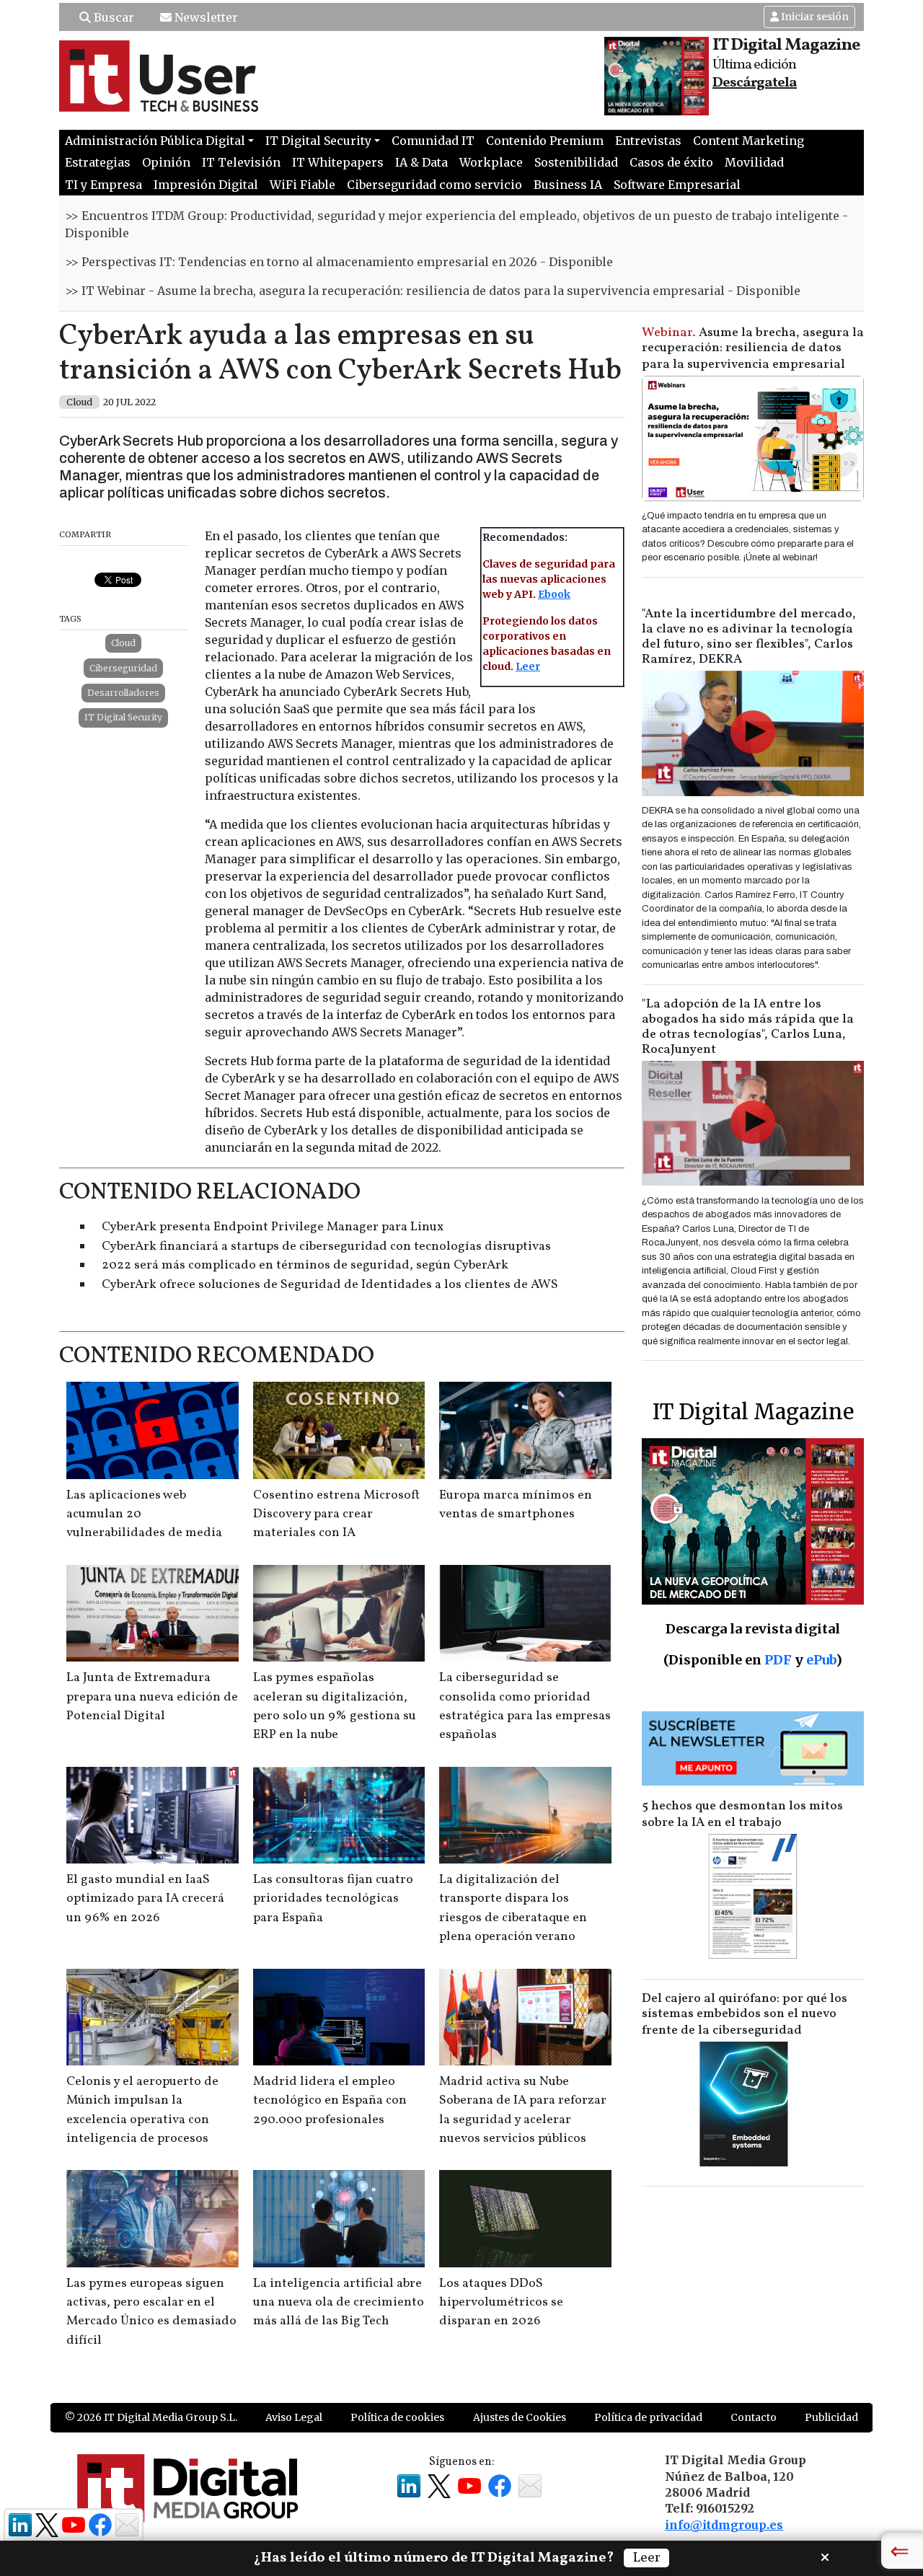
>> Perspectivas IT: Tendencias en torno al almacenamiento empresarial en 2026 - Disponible (339, 262)
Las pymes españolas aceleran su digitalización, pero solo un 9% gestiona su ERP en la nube (335, 1706)
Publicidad (831, 2417)
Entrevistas (648, 141)
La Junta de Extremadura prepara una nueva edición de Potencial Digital (152, 1697)
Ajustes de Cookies (520, 2417)
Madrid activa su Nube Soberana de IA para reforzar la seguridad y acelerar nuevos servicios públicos (523, 2110)
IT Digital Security (123, 717)
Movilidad (754, 162)
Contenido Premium (545, 141)
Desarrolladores (123, 693)
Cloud (123, 643)
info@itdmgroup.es (724, 2525)
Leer (528, 666)
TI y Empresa (103, 185)
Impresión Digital (206, 185)
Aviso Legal (294, 2417)
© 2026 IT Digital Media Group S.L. (151, 2417)
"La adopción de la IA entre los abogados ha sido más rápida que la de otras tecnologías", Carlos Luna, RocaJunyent (748, 1027)
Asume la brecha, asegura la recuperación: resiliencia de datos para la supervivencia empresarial (753, 349)
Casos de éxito (671, 162)
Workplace (491, 162)
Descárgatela (755, 83)
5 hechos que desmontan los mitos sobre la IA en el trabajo (742, 1814)
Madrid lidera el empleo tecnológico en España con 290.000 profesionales (330, 2101)
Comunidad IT (433, 141)
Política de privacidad (648, 2417)
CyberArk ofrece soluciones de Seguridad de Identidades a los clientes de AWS (330, 1285)
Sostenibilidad (576, 162)
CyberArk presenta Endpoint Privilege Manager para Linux (273, 1227)
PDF (778, 1660)
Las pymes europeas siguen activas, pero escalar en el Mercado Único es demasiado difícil (151, 2312)
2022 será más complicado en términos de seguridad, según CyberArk (305, 1265)
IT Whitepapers (338, 162)
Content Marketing (748, 141)
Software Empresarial (677, 185)
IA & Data (421, 162)
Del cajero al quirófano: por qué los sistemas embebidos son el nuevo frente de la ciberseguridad (745, 2015)
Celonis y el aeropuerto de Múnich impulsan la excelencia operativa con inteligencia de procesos (142, 2110)
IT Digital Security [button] (318, 141)
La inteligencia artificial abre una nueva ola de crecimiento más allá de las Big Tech (339, 2303)
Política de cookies (397, 2417)
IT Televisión (241, 162)
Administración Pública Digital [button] (155, 141)
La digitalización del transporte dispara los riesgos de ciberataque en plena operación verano (513, 1908)
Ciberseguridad (123, 668)
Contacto (754, 2417)
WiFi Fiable (302, 185)
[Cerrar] (825, 2556)
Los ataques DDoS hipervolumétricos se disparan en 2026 (501, 2303)
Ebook (554, 594)
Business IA (568, 185)
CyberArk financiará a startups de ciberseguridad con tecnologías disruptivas (326, 1247)
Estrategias (98, 162)
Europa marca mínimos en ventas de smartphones (516, 1505)
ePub (821, 1660)
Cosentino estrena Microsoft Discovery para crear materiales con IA (336, 1514)
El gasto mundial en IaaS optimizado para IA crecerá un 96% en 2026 (145, 1899)
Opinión (166, 162)
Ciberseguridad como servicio (434, 185)
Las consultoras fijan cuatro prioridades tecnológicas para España (333, 1899)
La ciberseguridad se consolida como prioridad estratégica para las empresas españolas (525, 1706)
